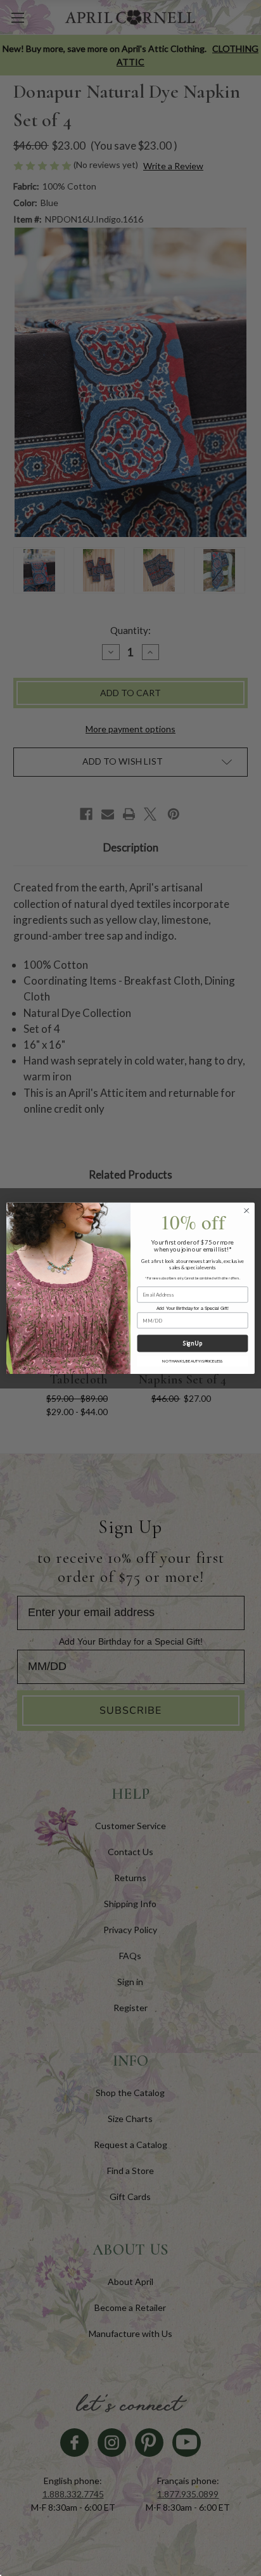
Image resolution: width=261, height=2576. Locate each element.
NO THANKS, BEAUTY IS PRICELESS (192, 1361)
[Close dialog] (246, 1210)
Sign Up (192, 1343)
